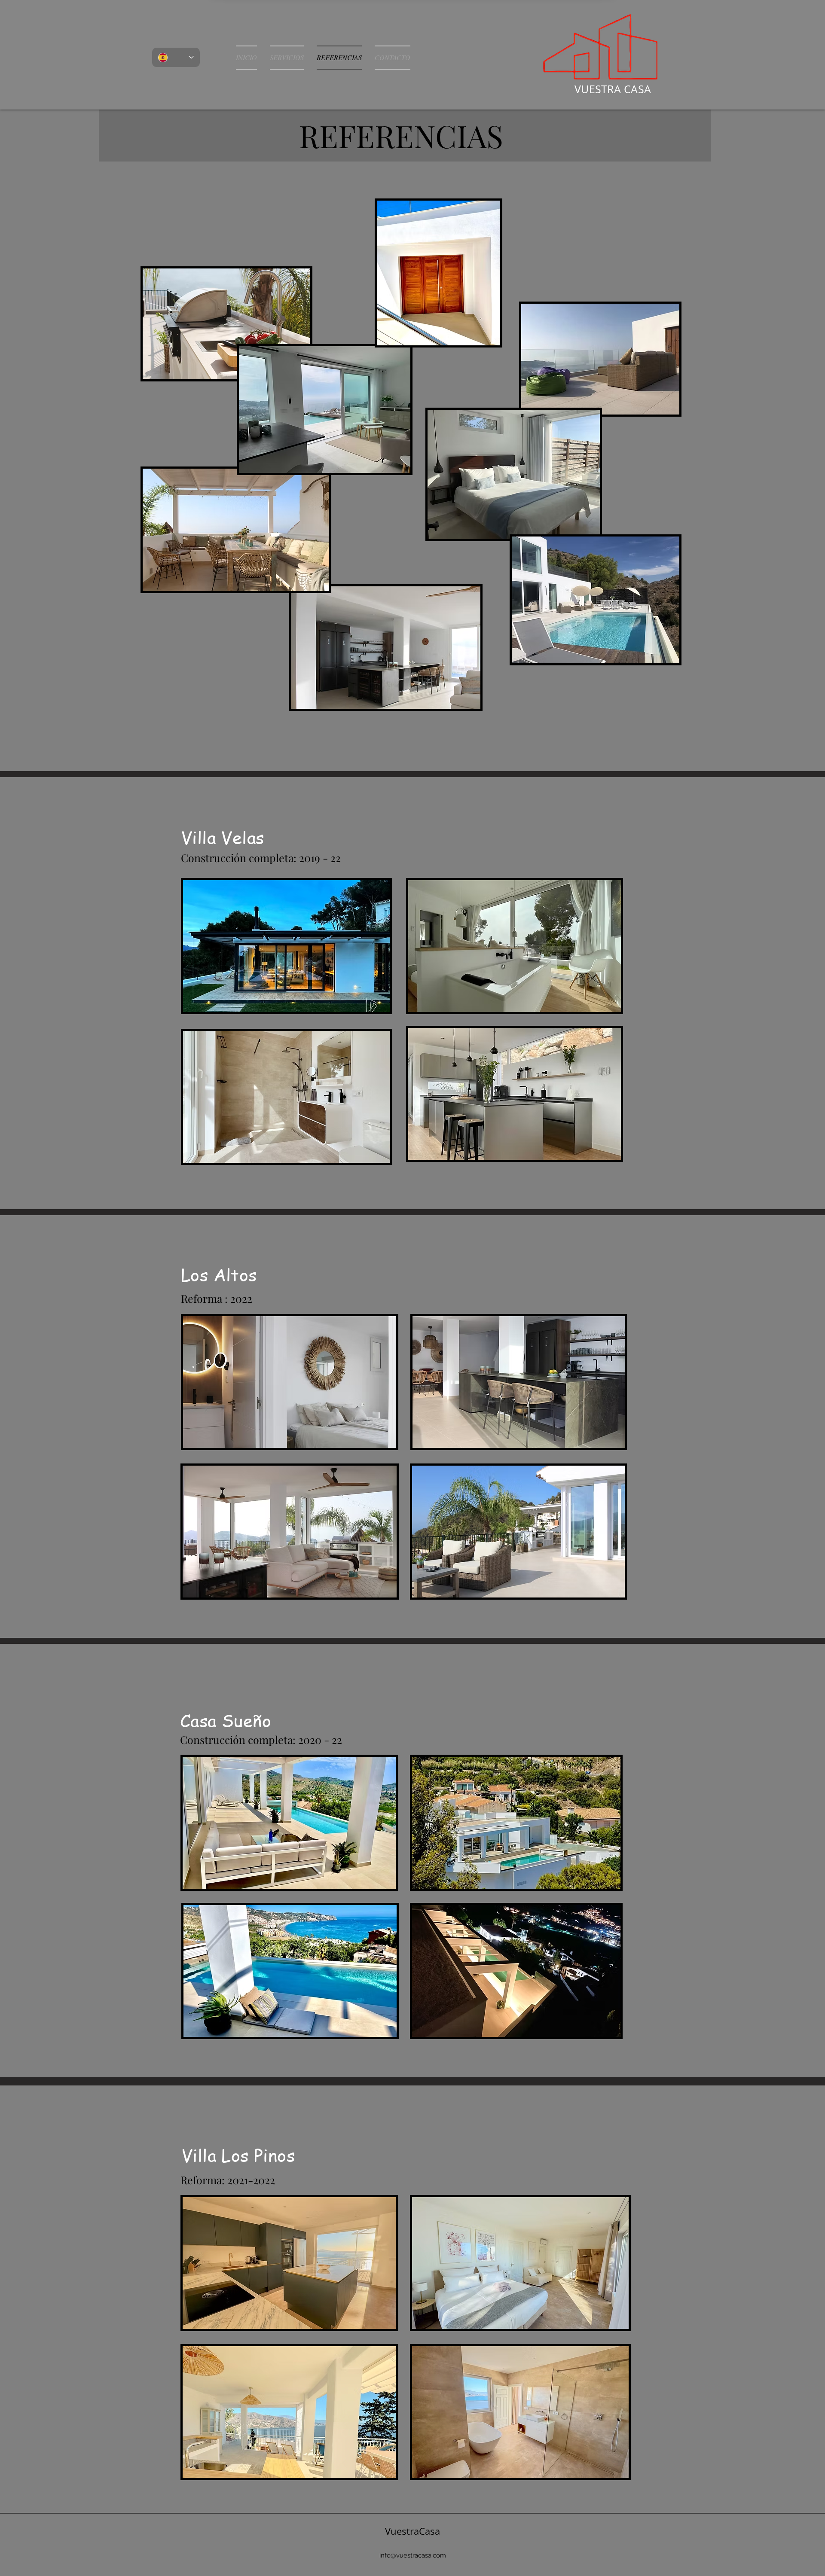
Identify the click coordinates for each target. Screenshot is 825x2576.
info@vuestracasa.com (413, 2555)
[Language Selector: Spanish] (176, 57)
